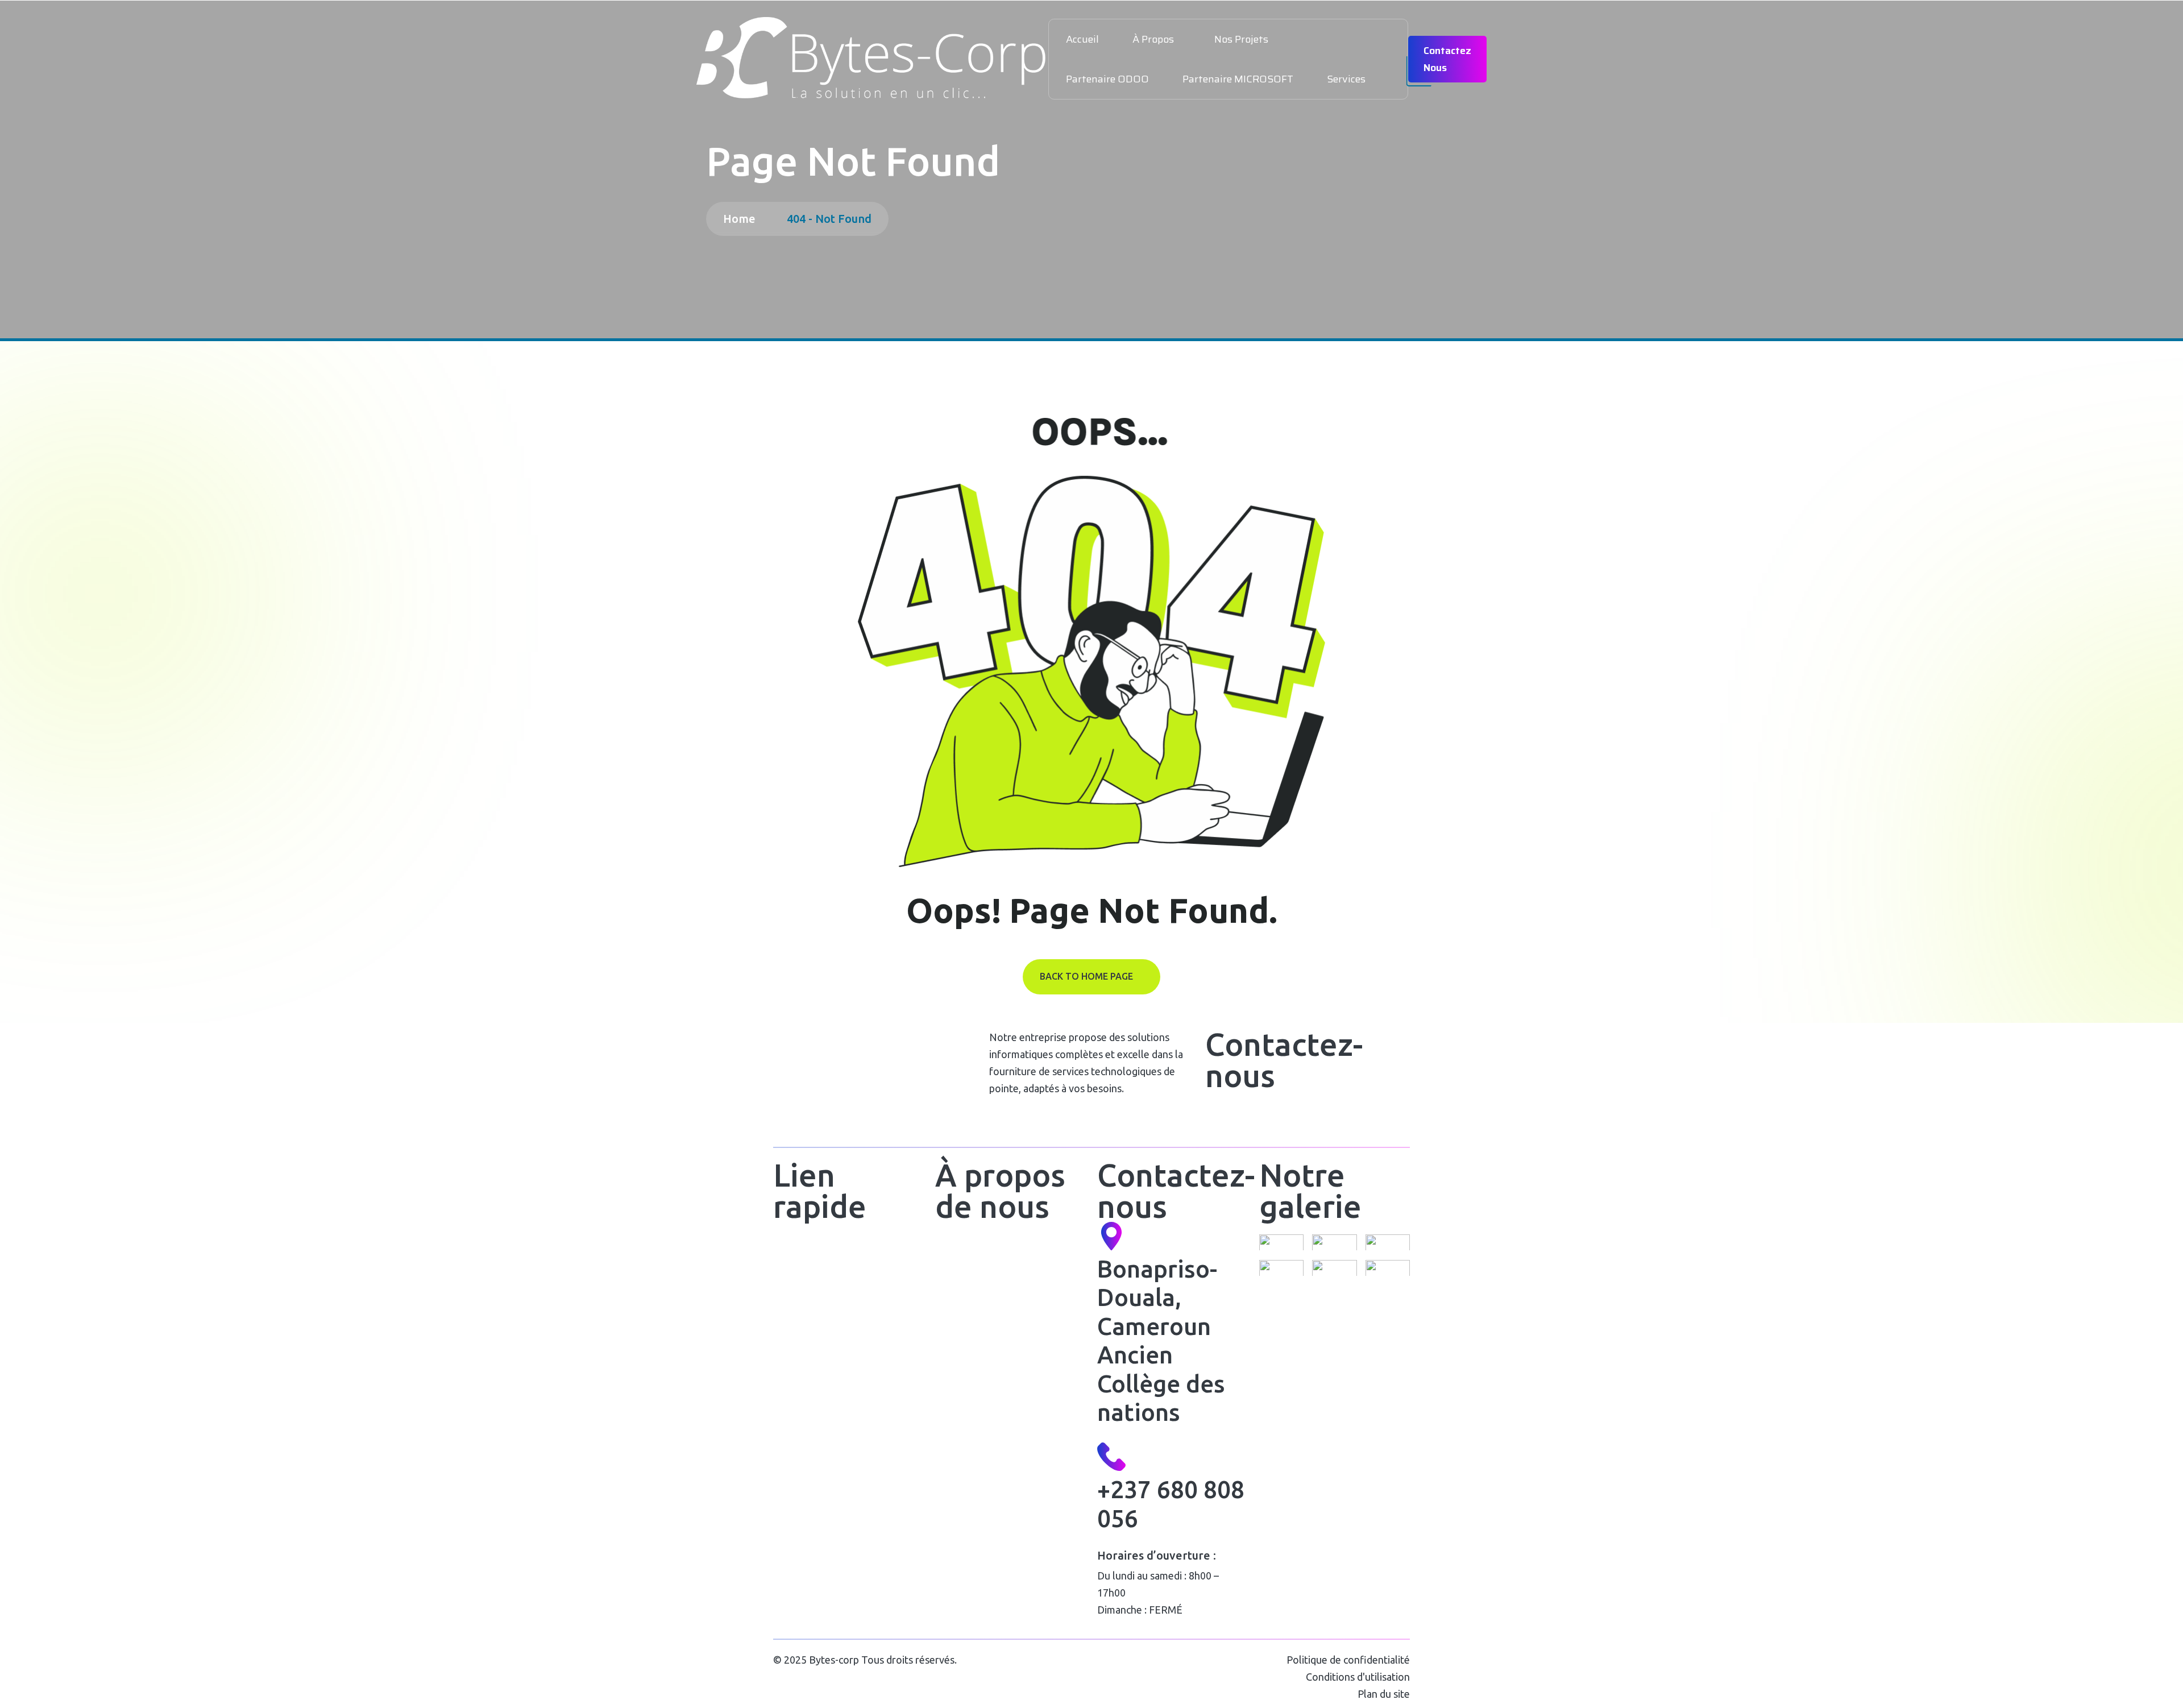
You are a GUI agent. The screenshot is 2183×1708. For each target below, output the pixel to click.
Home (742, 219)
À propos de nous (813, 1276)
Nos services (803, 1305)
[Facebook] (1219, 1117)
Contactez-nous (810, 1363)
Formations (961, 1305)
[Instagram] (1281, 1117)
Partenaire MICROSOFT (1238, 79)
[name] (872, 59)
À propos (1153, 39)
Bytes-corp (834, 1660)
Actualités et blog (812, 1334)
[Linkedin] (1250, 1117)
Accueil (1082, 39)
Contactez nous (1447, 59)
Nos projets (1241, 39)
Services (1346, 79)
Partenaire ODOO (1107, 79)
